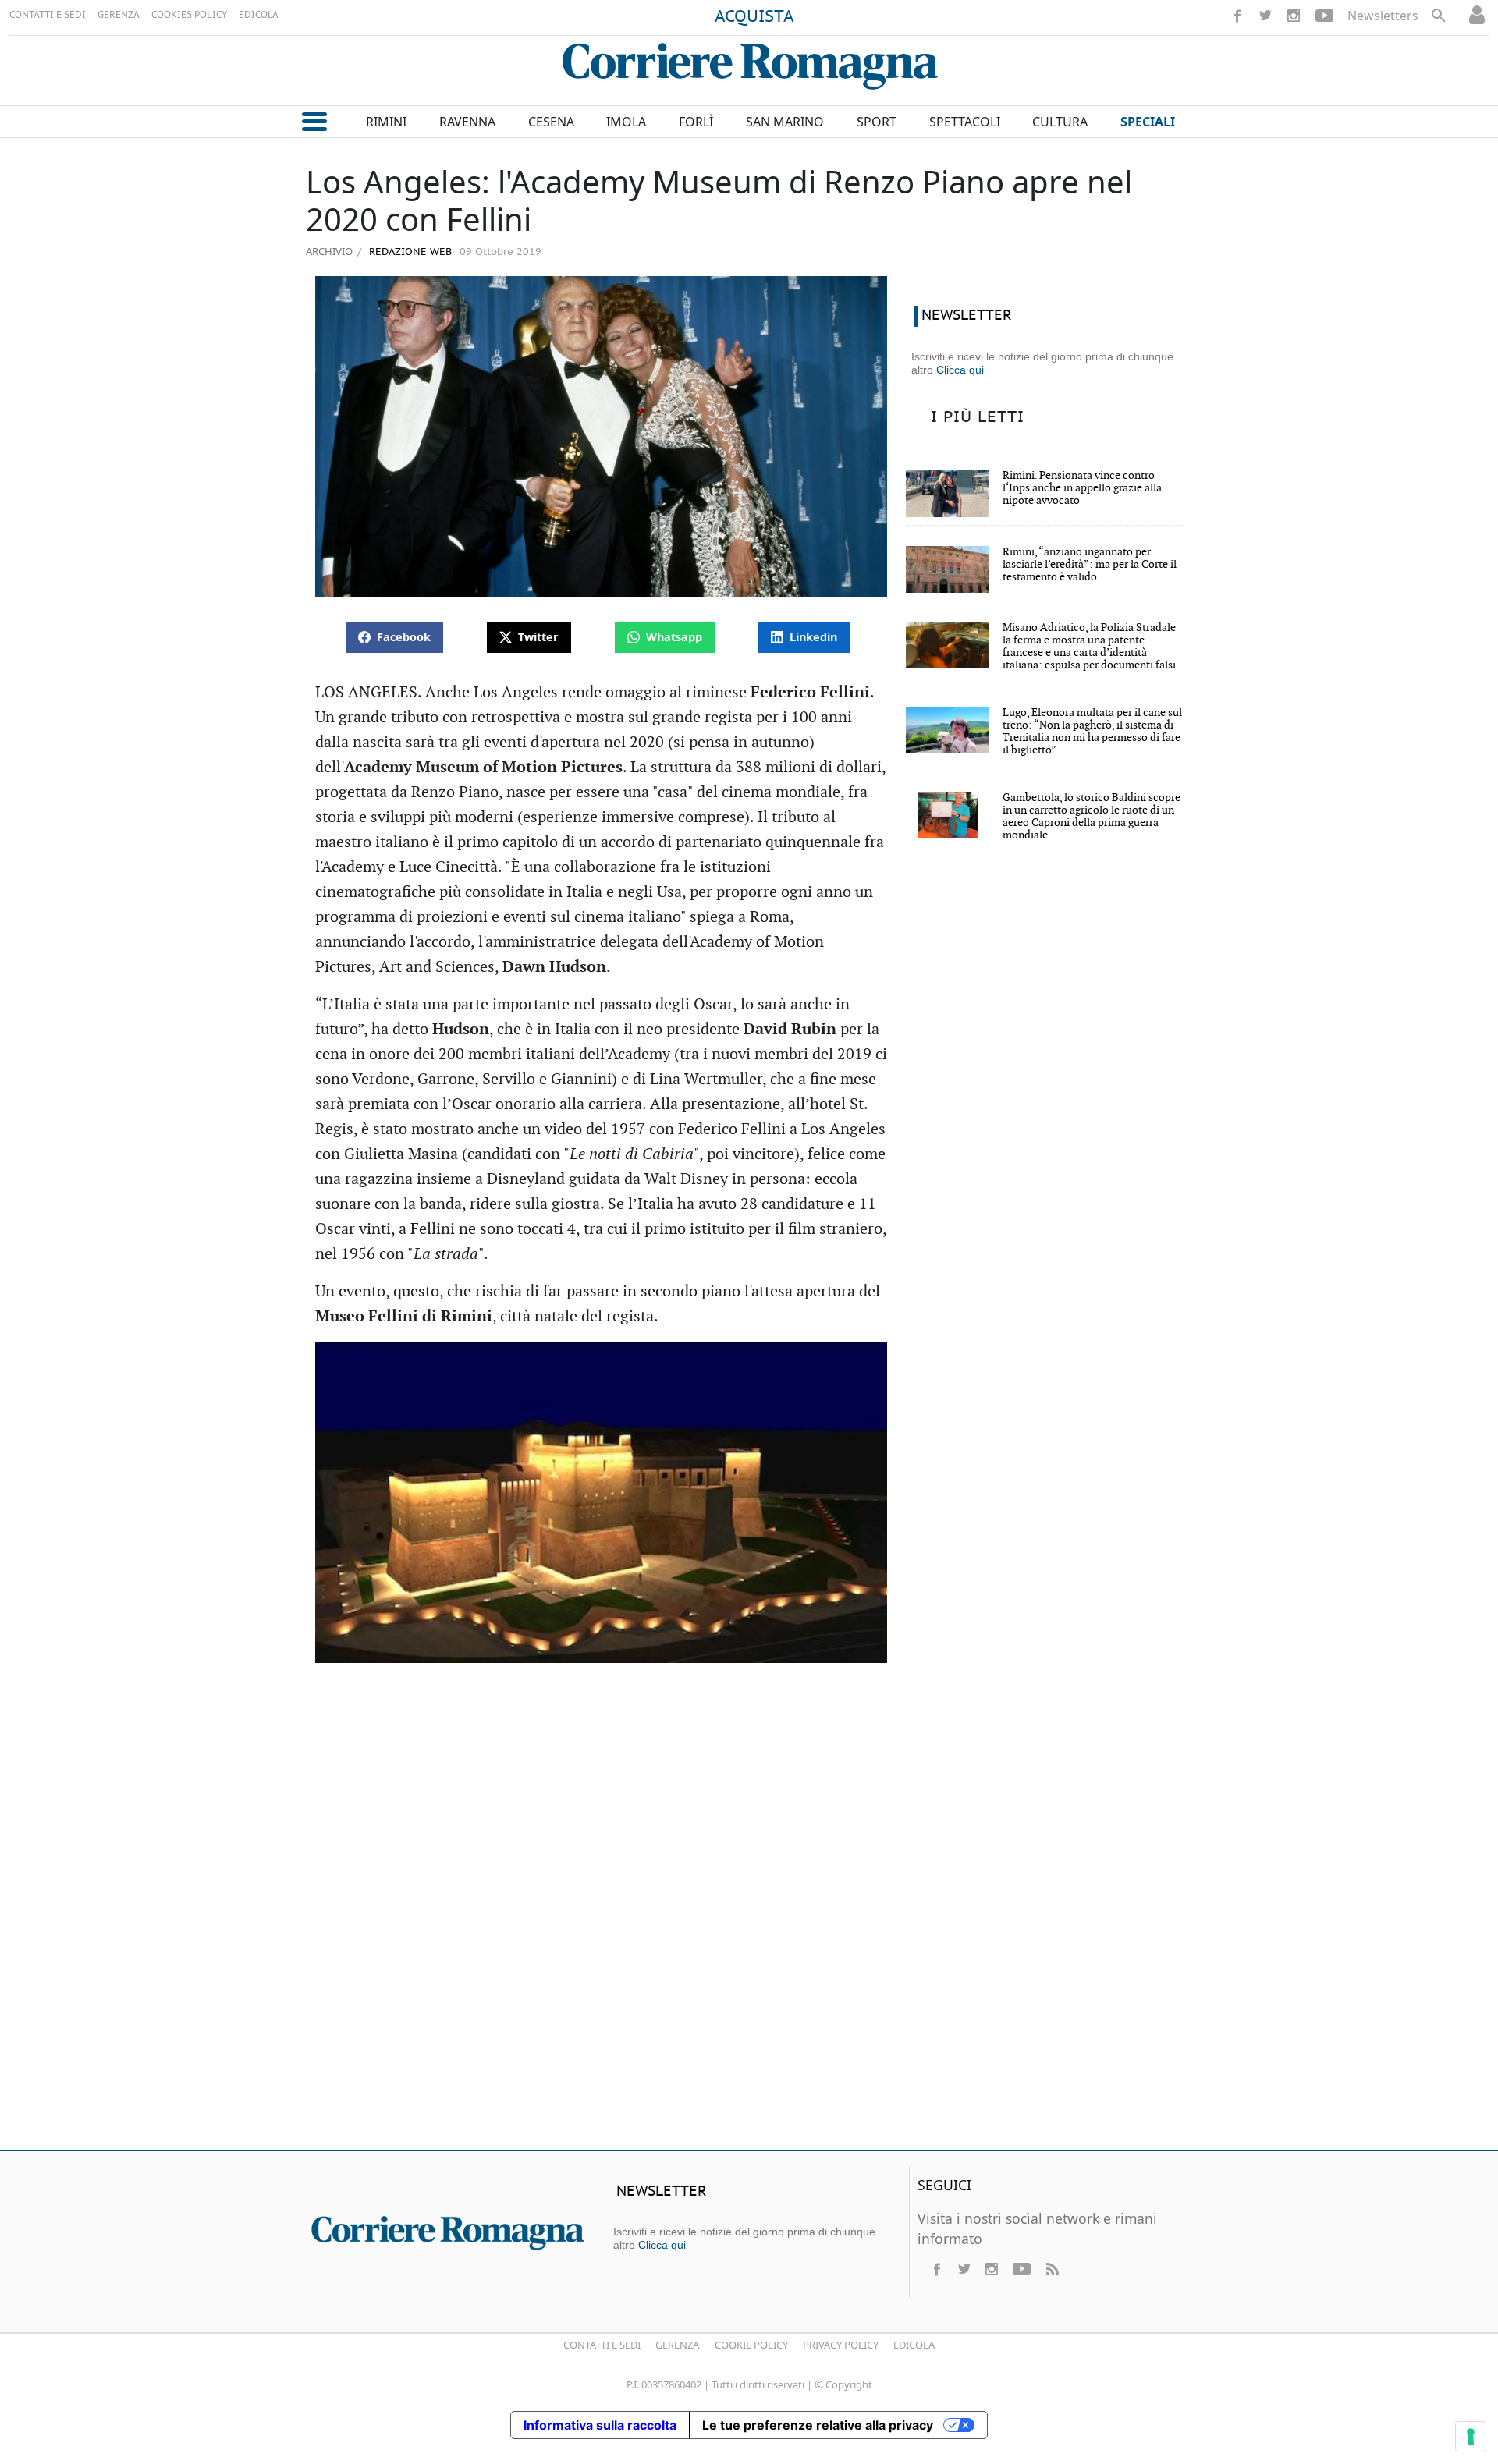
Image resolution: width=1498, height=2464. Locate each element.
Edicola (914, 2345)
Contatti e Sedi (602, 2345)
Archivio (329, 251)
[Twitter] (1265, 16)
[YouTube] (1324, 16)
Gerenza (677, 2345)
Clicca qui (960, 370)
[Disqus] (749, 1913)
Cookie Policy (751, 2345)
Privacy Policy (841, 2345)
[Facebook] (1237, 16)
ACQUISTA (754, 17)
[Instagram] (1294, 16)
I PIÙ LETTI (978, 417)
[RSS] (1052, 2269)
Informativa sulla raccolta (600, 2425)
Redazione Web (409, 252)
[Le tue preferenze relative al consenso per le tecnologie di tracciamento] (1471, 2437)
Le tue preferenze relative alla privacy (818, 2425)
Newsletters (1383, 16)
